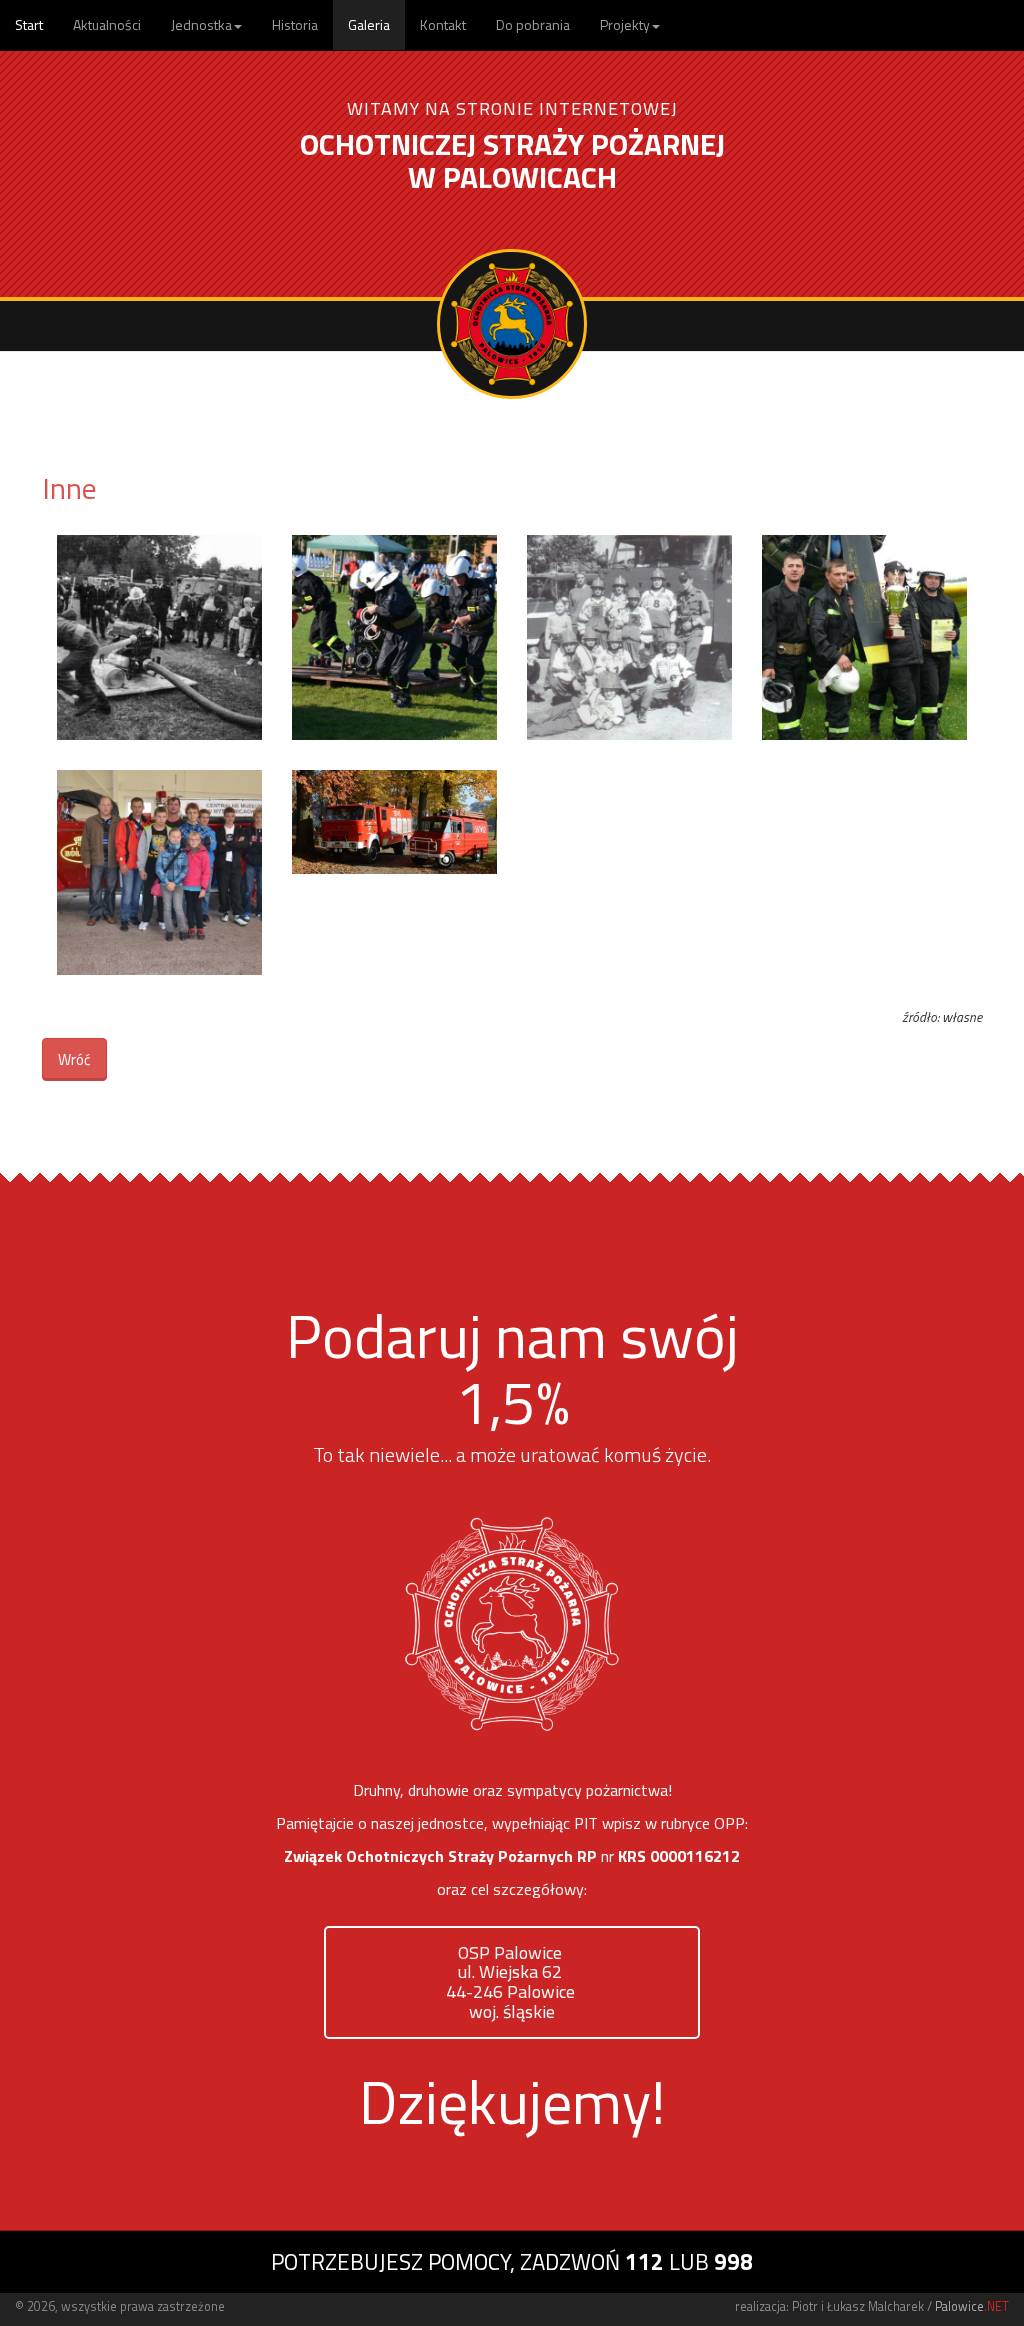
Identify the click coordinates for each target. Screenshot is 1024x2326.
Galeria (369, 24)
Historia (295, 24)
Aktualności (107, 24)
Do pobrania (533, 24)
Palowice (972, 2306)
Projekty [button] (625, 24)
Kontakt (443, 24)
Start (29, 24)
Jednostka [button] (201, 24)
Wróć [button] (74, 1059)
